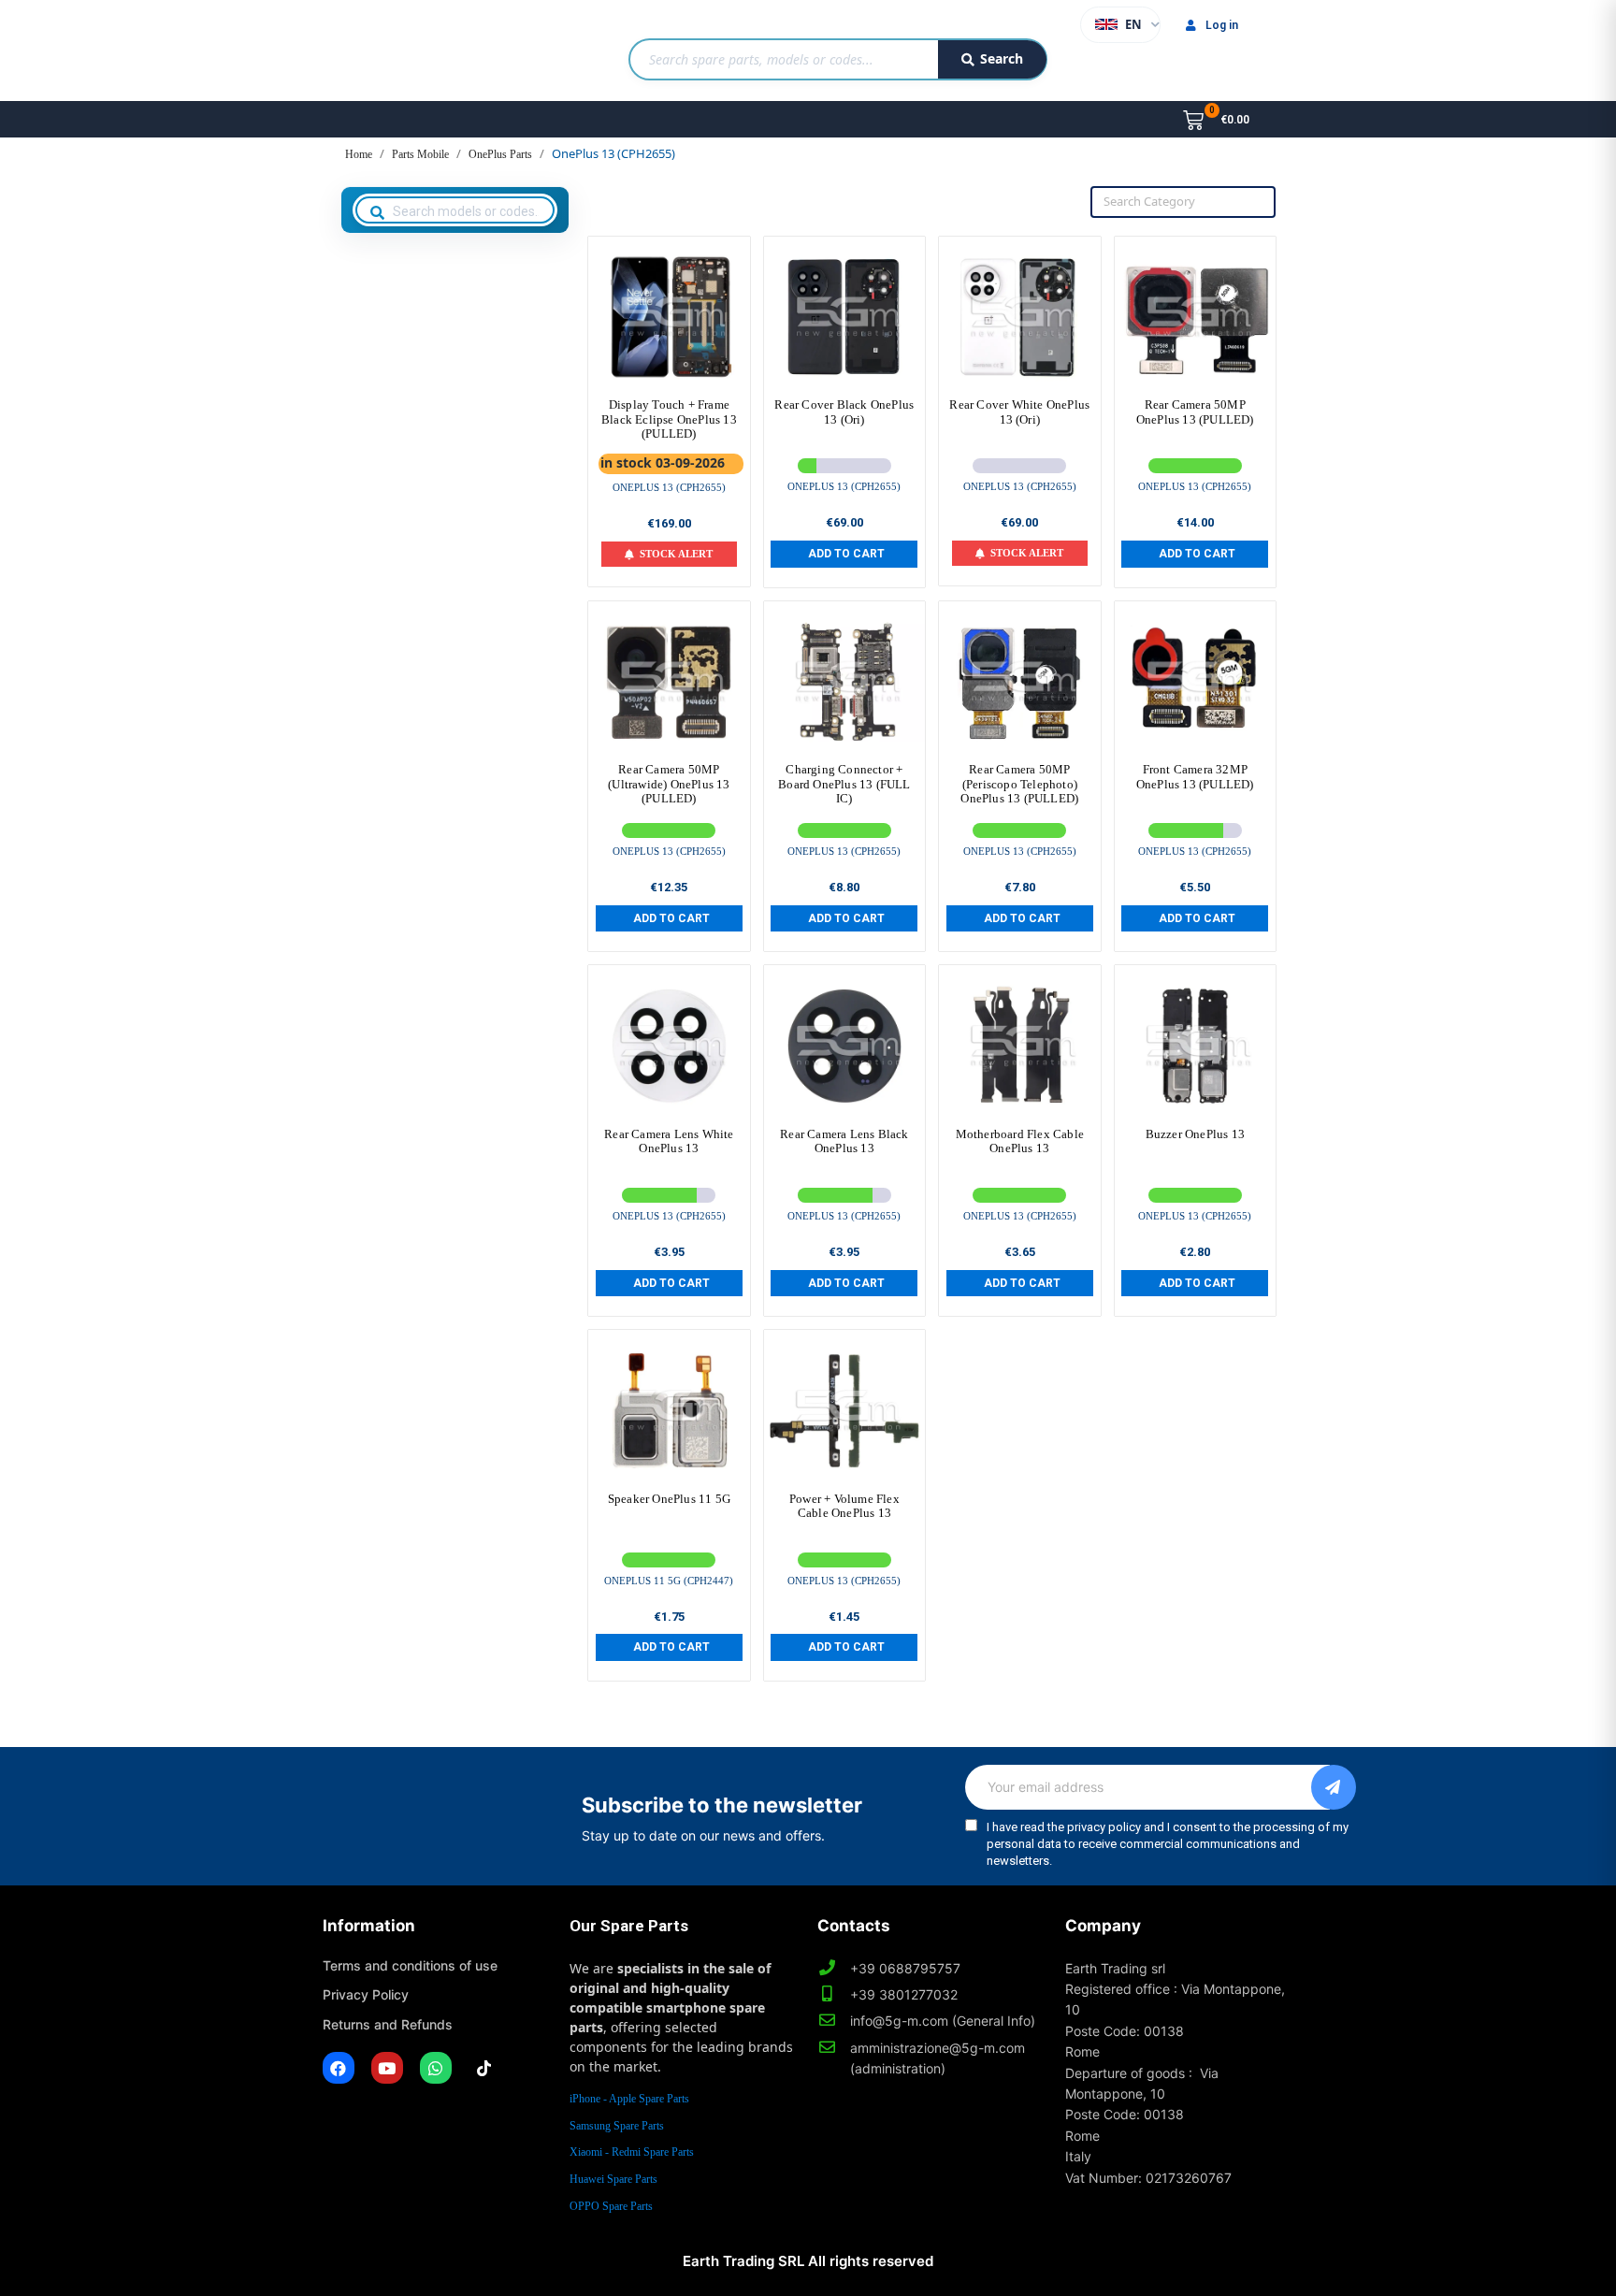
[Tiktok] (484, 2068)
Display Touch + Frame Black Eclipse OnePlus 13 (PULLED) (669, 419)
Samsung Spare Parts (617, 2126)
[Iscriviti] (1334, 1787)
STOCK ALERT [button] (676, 554)
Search (1002, 58)
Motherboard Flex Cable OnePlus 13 (1020, 1141)
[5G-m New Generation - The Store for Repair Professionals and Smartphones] (418, 51)
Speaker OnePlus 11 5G (669, 1499)
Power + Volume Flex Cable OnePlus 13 (844, 1506)
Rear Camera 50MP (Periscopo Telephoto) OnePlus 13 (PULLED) (1019, 784)
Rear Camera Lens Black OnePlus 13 (844, 1141)
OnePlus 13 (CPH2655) (669, 487)
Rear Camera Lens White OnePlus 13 (669, 1141)
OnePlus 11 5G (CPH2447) (669, 1581)
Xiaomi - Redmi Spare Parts (632, 2152)
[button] (844, 554)
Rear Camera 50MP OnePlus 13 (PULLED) (1195, 412)
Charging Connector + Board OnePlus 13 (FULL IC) (844, 784)
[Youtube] (387, 2068)
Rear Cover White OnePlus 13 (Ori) (1019, 412)
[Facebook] (339, 2068)
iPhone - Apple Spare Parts (629, 2099)
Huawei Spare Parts (613, 2179)
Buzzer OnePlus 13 (1195, 1134)
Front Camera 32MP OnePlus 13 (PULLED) (1195, 777)
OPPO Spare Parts (611, 2206)
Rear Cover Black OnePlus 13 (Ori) (844, 412)
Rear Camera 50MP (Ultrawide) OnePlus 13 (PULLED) (669, 784)
